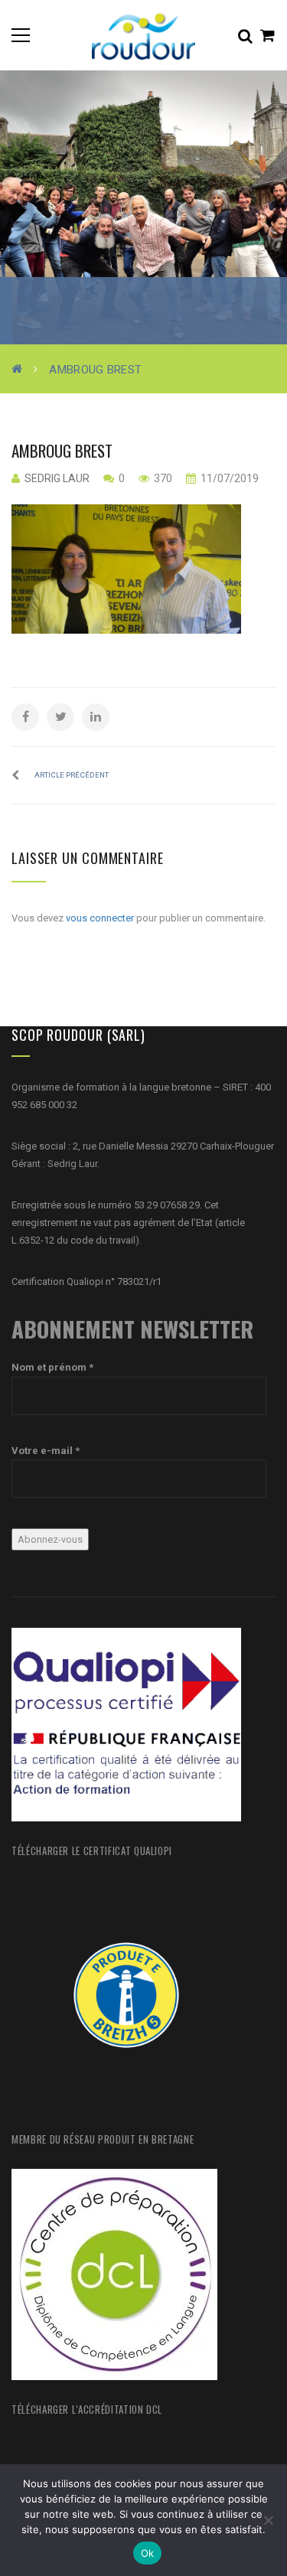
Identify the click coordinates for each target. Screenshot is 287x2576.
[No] (268, 2520)
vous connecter (100, 918)
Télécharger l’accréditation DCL (87, 2409)
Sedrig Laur (57, 478)
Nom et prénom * (52, 1367)
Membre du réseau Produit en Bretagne (103, 2139)
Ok (148, 2553)
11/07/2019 (228, 478)
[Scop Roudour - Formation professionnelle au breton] (144, 35)
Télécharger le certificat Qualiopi (92, 1850)
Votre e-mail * (46, 1451)
